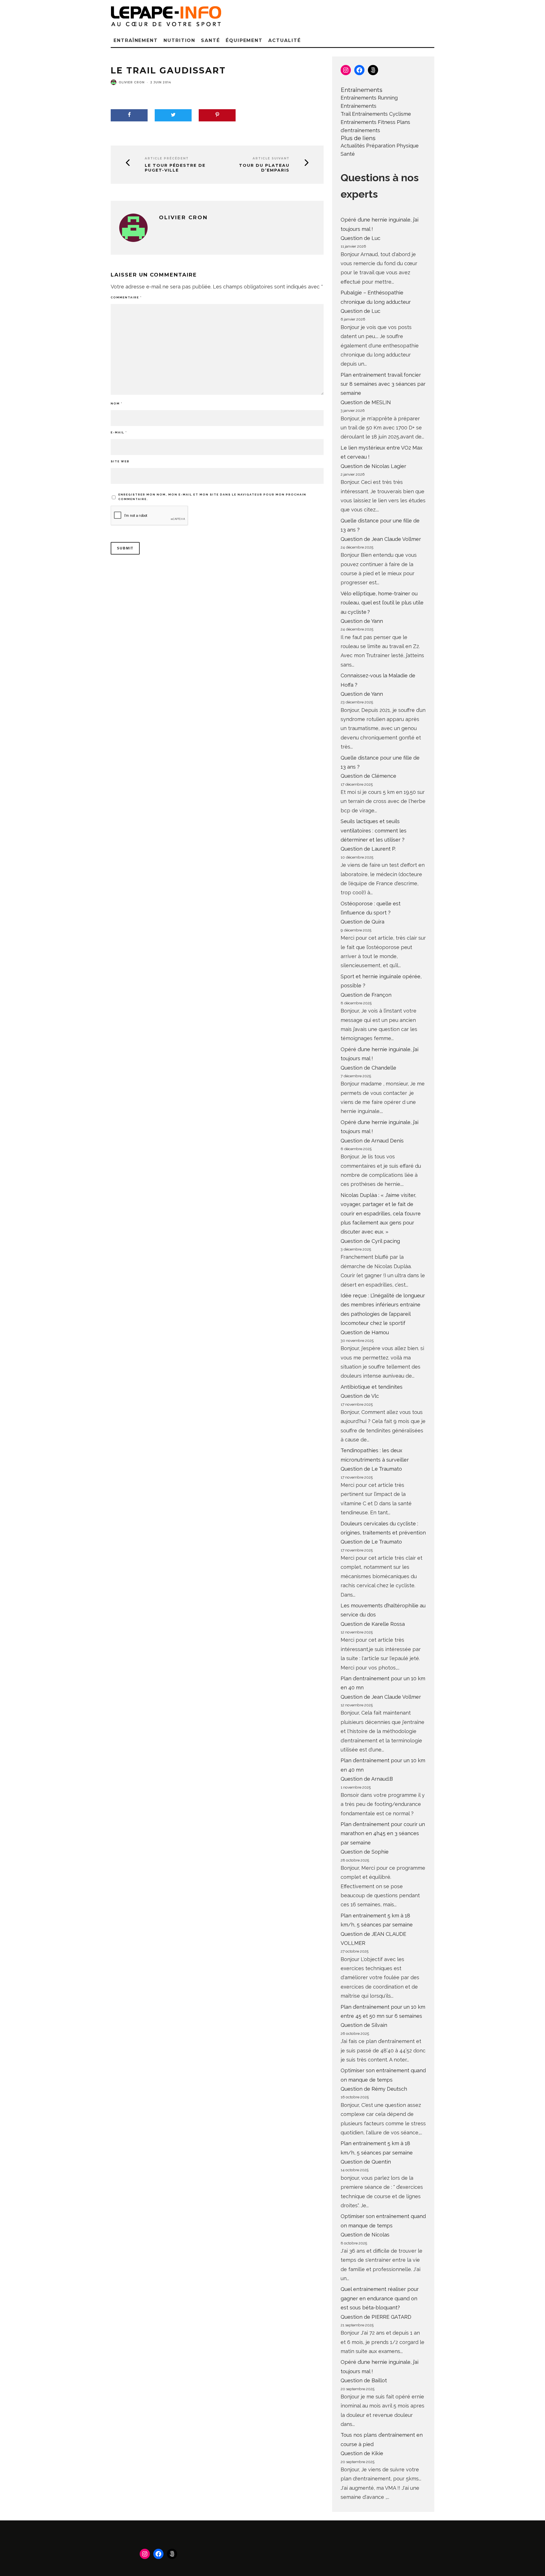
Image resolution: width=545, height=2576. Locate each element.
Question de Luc (360, 238)
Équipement (244, 40)
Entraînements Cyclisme (381, 114)
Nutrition (179, 40)
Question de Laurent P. (368, 849)
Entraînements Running (369, 98)
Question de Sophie (365, 1852)
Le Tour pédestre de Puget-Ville (175, 168)
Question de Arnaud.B (367, 1779)
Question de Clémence (368, 776)
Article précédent (167, 158)
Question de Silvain (364, 2025)
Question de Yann (362, 621)
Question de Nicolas (365, 2235)
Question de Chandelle (368, 1068)
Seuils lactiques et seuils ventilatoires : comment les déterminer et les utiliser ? (374, 830)
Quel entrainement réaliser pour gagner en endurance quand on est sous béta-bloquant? (380, 2298)
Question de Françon (366, 995)
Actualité (284, 40)
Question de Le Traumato (371, 1469)
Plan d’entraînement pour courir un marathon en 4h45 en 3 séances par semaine (383, 1833)
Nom (117, 403)
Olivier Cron (132, 82)
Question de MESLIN (366, 402)
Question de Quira (362, 922)
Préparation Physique (392, 146)
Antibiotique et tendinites (372, 1387)
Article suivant (271, 158)
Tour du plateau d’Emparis (264, 168)
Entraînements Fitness (368, 122)
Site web (120, 461)
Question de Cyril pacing (370, 1241)
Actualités (353, 146)
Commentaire (126, 297)
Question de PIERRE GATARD (376, 2317)
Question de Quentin (366, 2162)
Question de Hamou (365, 1332)
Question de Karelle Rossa (373, 1624)
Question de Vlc (360, 1396)
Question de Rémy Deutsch (374, 2089)
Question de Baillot (364, 2380)
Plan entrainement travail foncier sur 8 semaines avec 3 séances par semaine (383, 384)
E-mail (119, 432)
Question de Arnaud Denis (372, 1141)
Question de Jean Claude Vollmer (381, 539)
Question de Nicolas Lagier (373, 466)
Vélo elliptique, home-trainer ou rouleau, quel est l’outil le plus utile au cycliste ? (382, 603)
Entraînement (136, 40)
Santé (210, 40)
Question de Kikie (362, 2453)
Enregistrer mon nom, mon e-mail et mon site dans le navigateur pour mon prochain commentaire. (212, 497)
